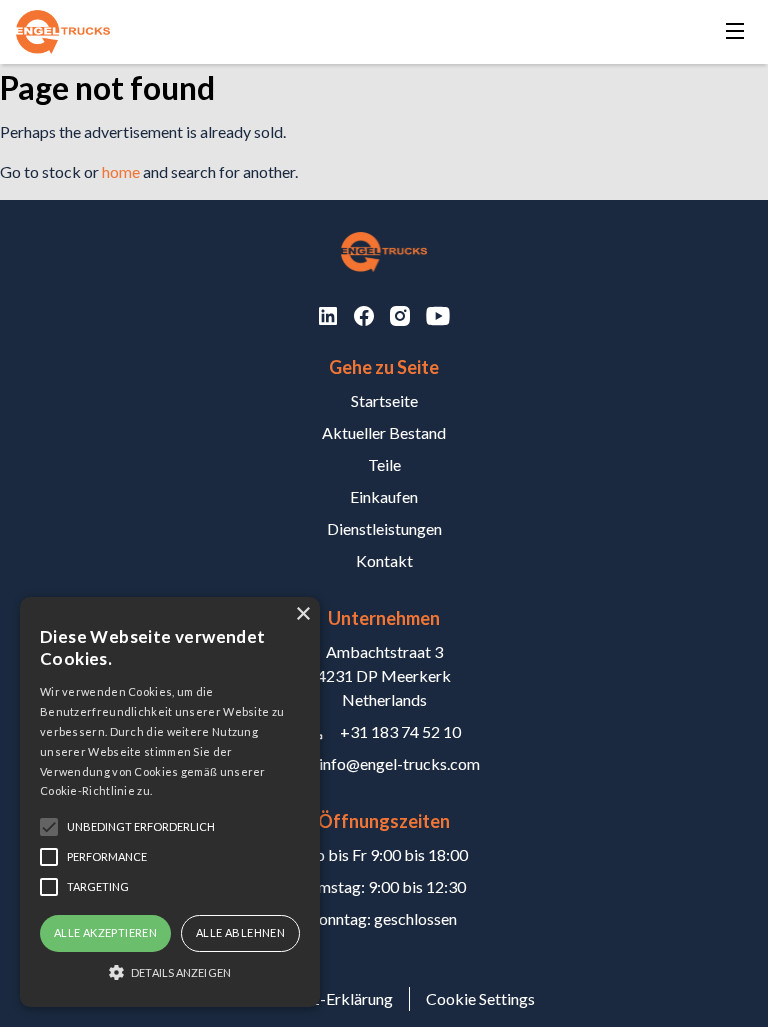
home (121, 171)
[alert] (170, 802)
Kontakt (384, 560)
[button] (170, 972)
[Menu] (735, 32)
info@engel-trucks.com (399, 763)
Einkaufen (384, 496)
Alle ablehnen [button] (240, 932)
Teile (384, 464)
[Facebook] (364, 316)
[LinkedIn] (328, 316)
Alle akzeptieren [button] (105, 932)
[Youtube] (438, 316)
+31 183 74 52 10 (400, 731)
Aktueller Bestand (384, 432)
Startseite (384, 400)
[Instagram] (400, 316)
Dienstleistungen (384, 528)
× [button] (302, 614)
